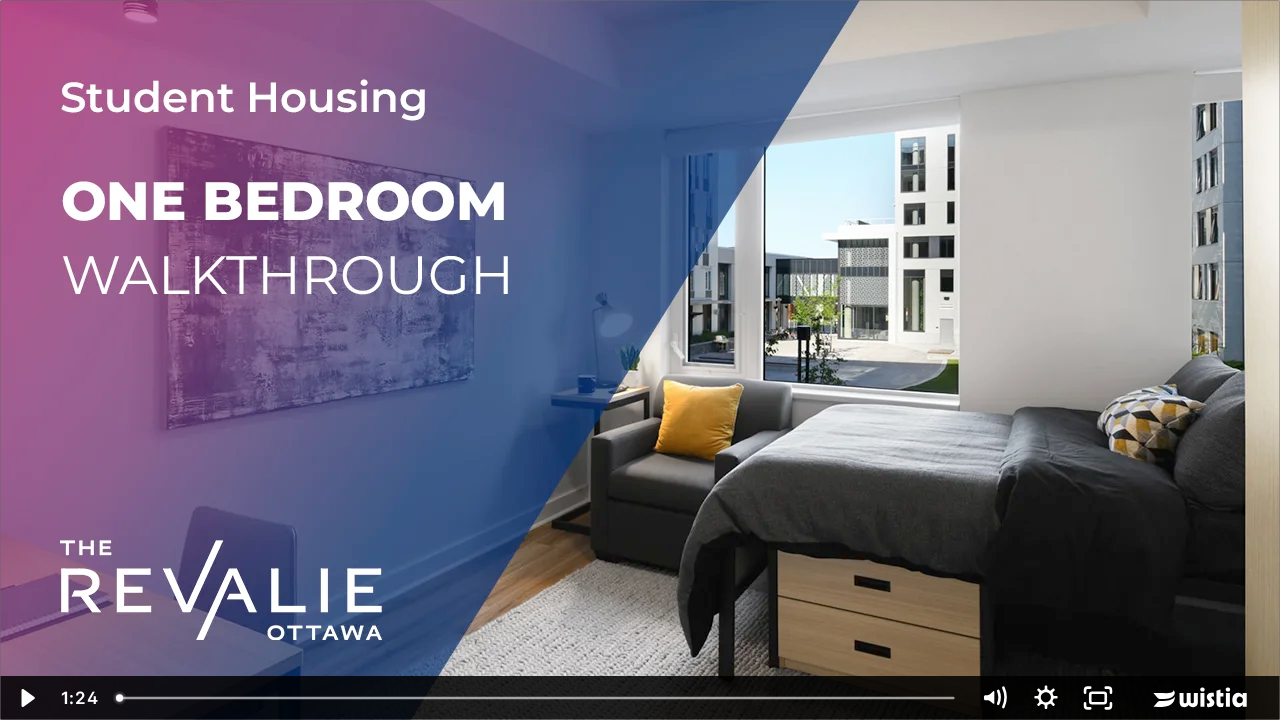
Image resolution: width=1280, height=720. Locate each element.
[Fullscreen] (1098, 698)
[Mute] (994, 698)
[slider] (537, 698)
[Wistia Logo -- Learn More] (1202, 698)
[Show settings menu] (1046, 698)
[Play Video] (26, 698)
